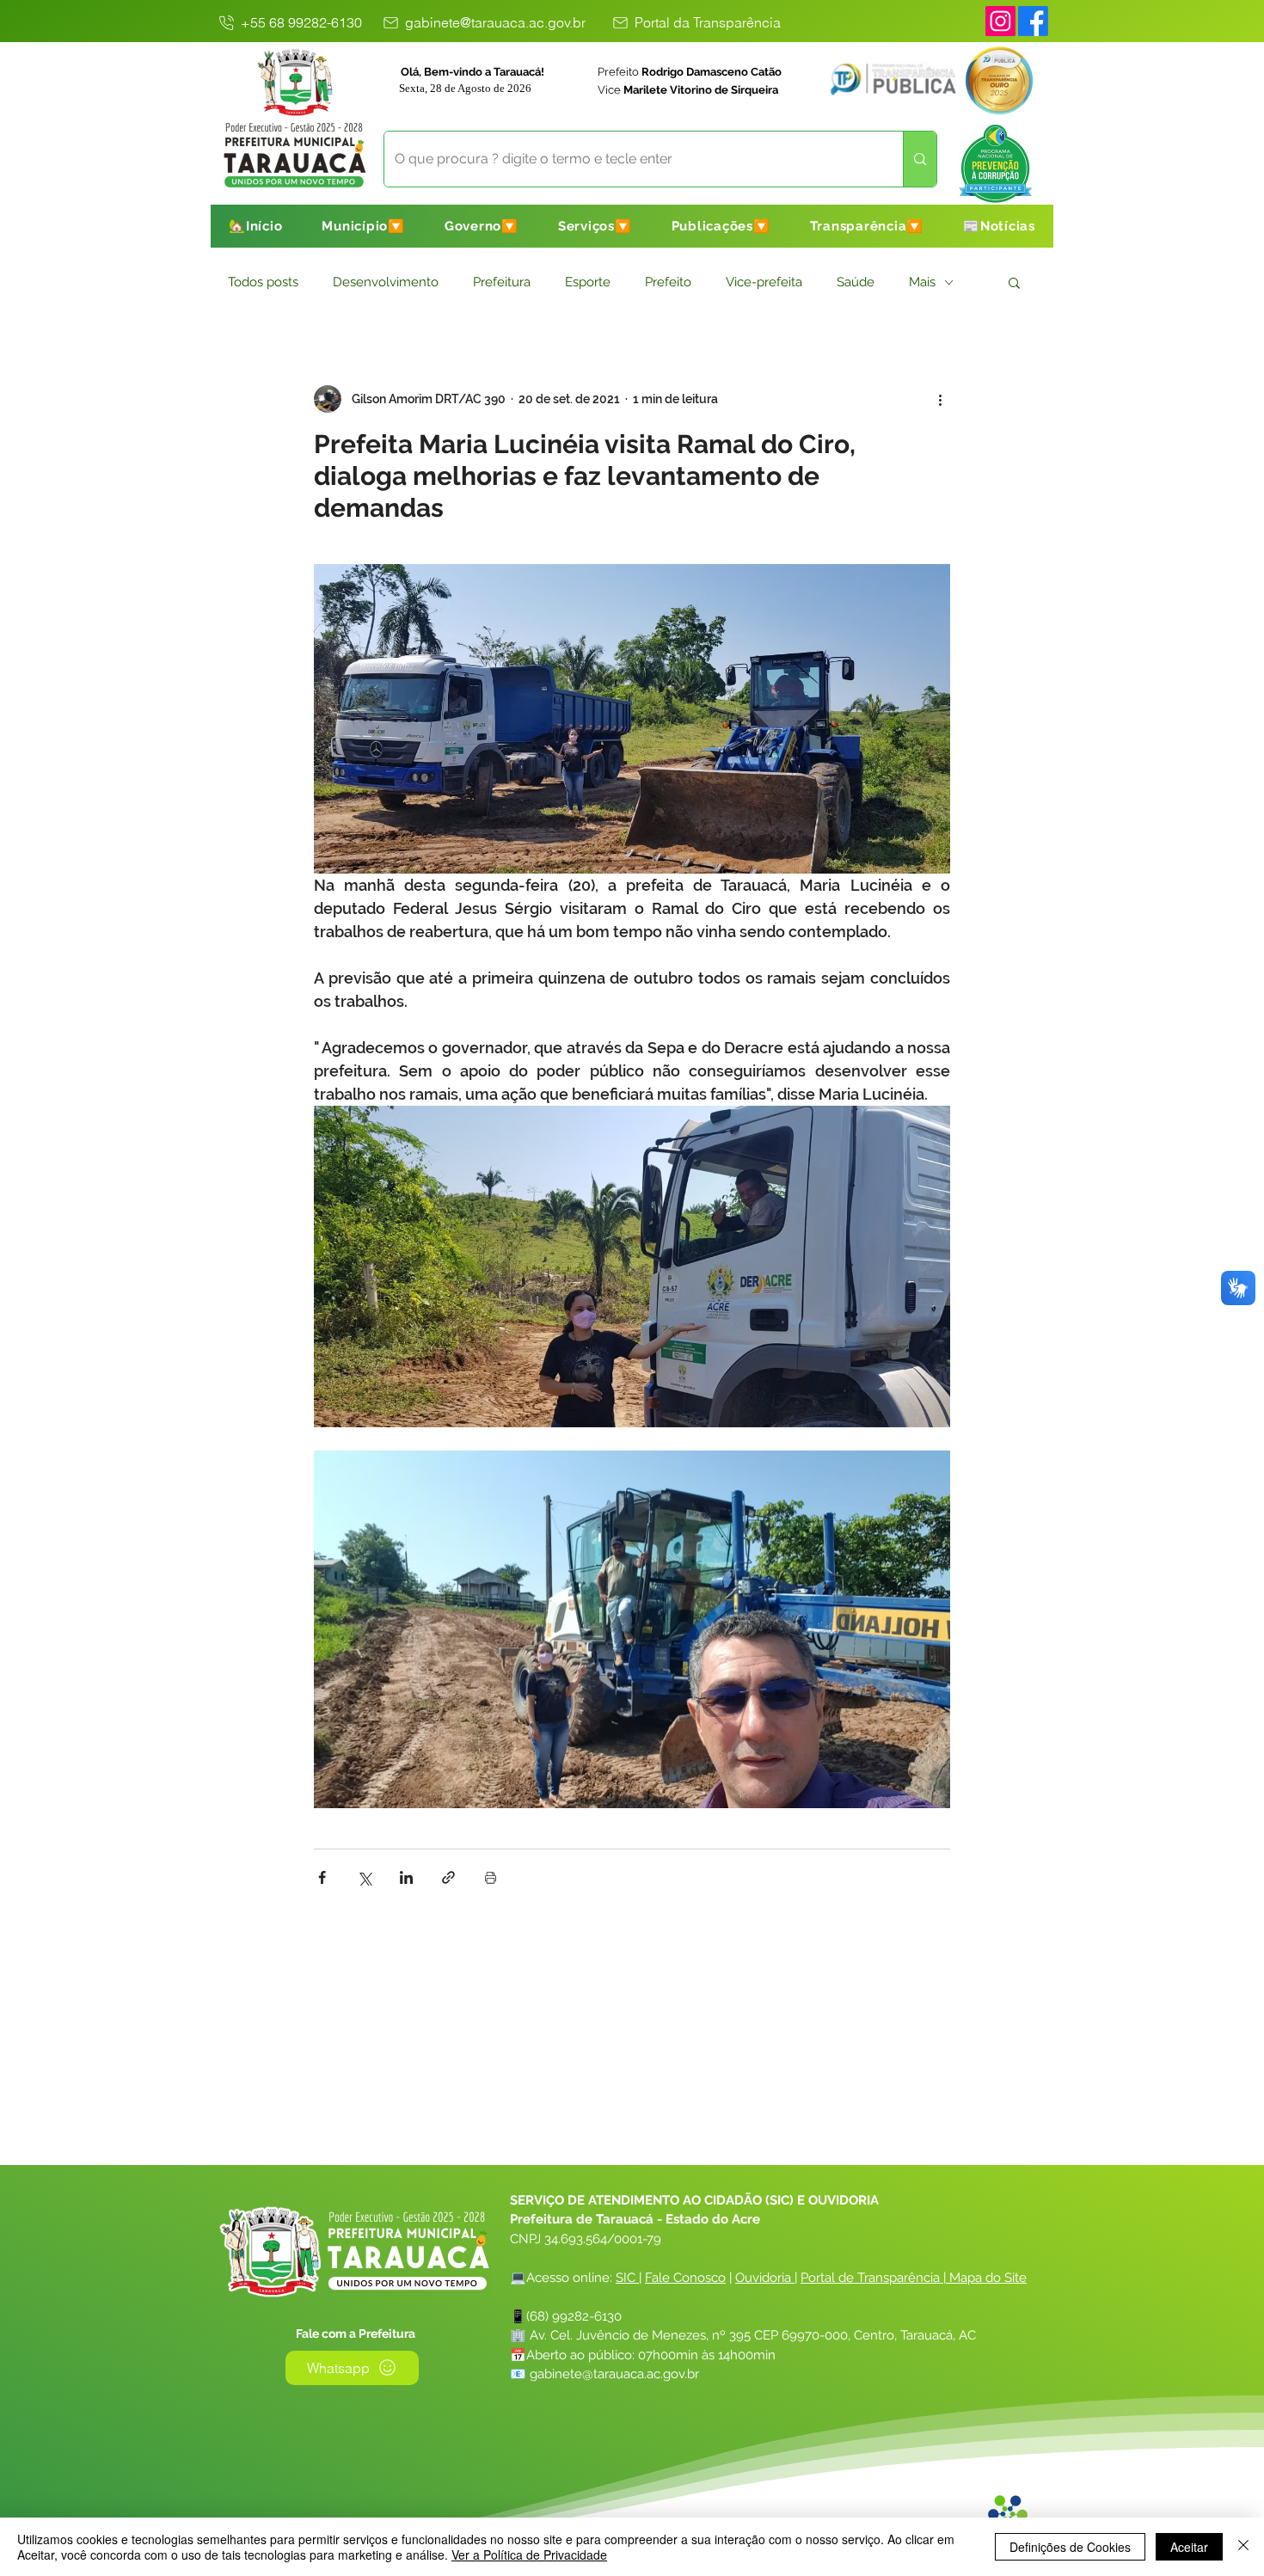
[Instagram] (1000, 21)
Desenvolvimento (386, 282)
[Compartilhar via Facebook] (322, 1877)
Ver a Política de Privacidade (529, 2555)
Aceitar (1189, 2547)
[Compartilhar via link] (448, 1877)
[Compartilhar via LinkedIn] (406, 1877)
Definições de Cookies (1070, 2547)
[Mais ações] (940, 399)
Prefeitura (502, 282)
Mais (922, 282)
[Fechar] (1243, 2547)
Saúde (856, 282)
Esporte (588, 282)
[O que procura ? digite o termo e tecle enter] (920, 159)
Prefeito (668, 282)
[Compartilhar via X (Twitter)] (364, 1877)
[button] (363, 226)
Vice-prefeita (764, 282)
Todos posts (263, 282)
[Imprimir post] (491, 1877)
